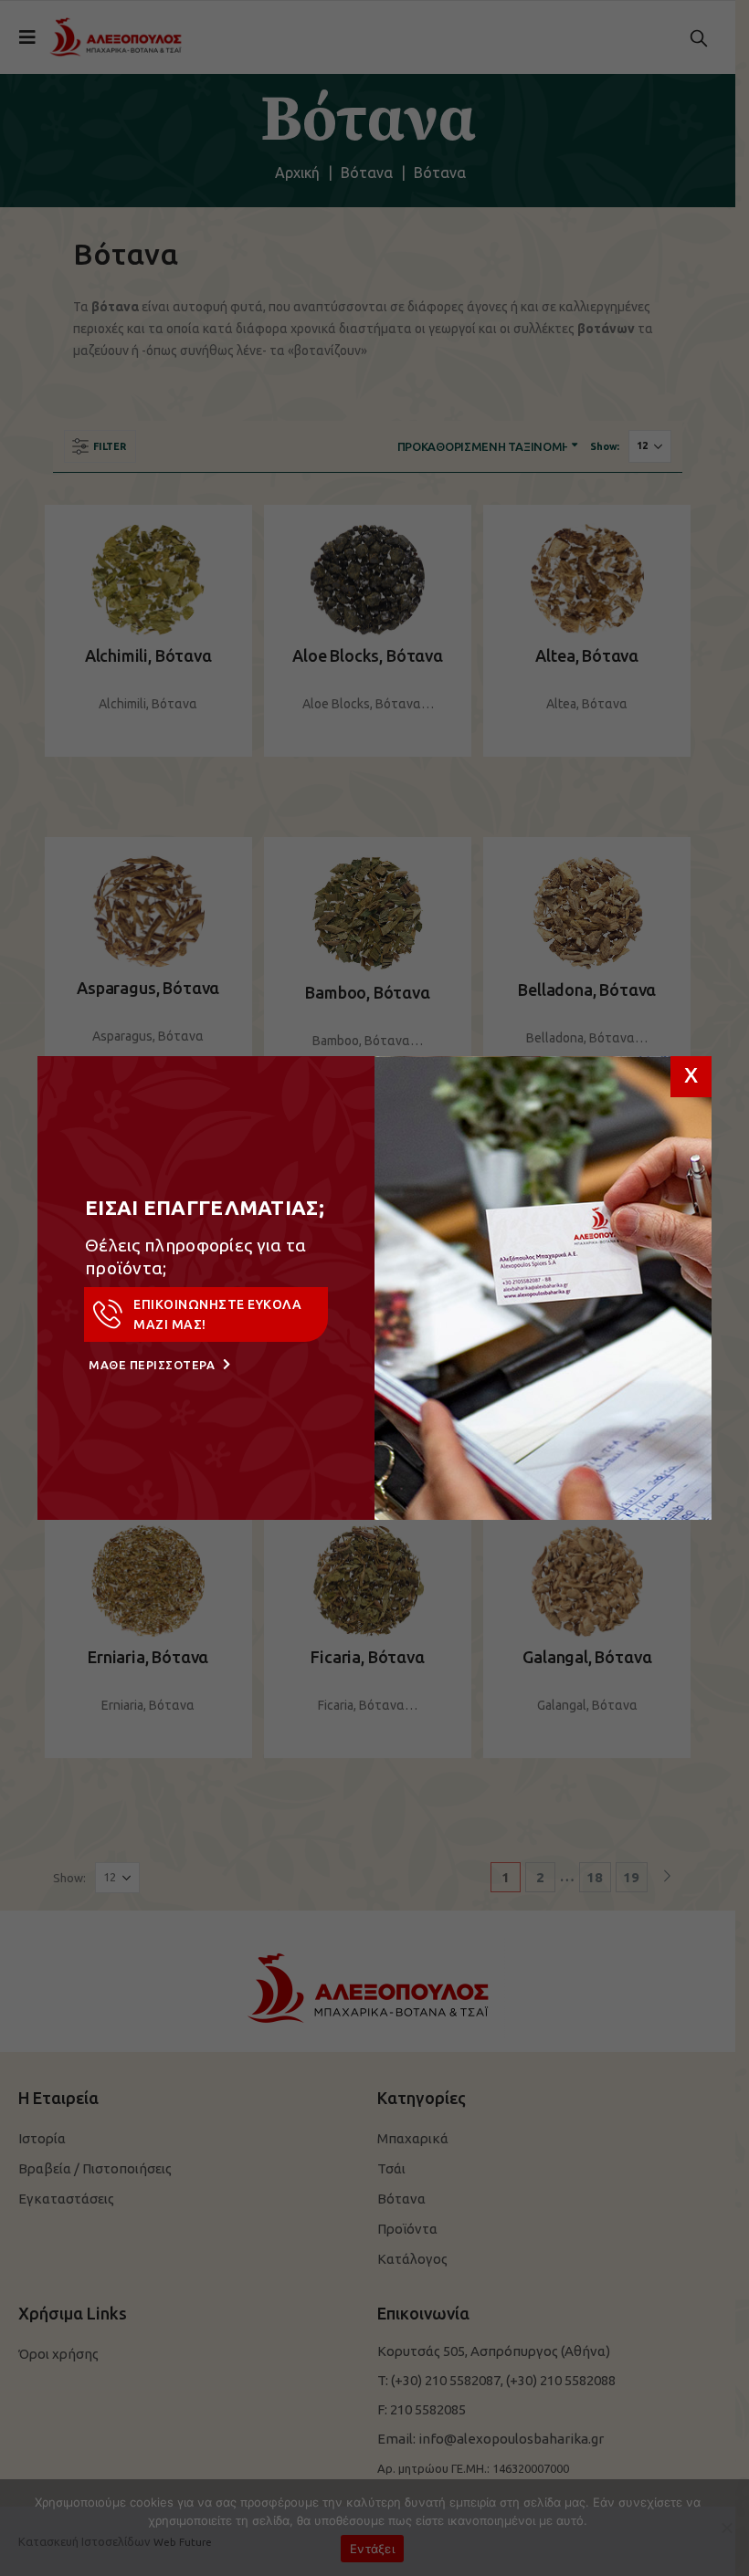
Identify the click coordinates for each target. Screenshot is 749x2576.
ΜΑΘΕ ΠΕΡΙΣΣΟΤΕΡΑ (153, 1365)
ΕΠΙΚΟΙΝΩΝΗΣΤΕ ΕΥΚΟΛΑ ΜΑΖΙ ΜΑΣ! (217, 1314)
